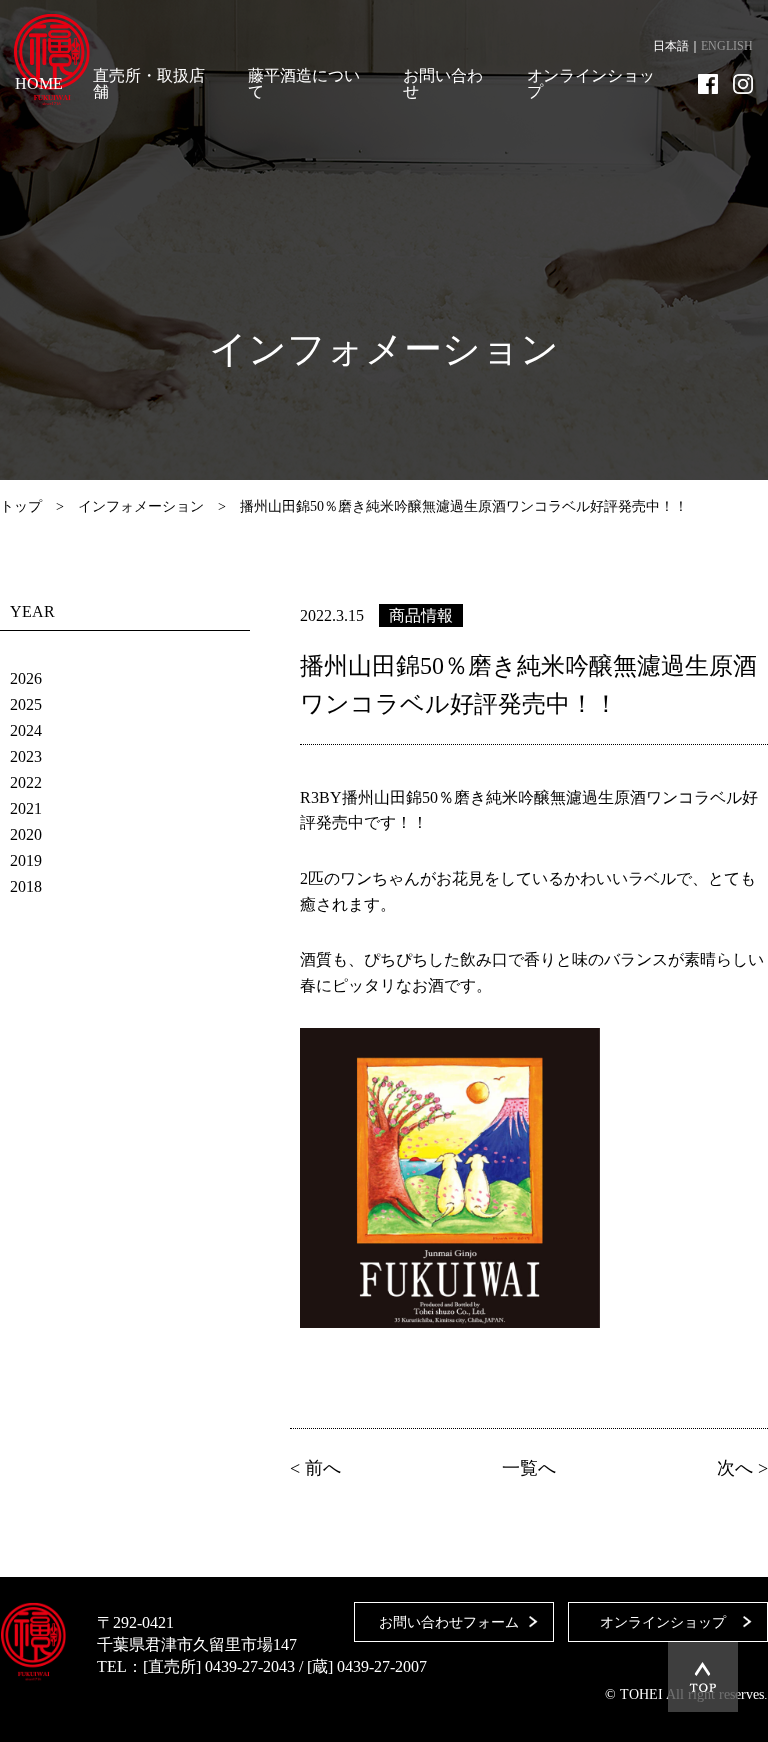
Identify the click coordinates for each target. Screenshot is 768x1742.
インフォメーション (141, 506)
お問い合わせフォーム (449, 1622)
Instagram (743, 84)
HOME (39, 83)
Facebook (708, 84)
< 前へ (315, 1468)
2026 (26, 678)
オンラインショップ (591, 83)
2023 (26, 756)
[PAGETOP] (703, 1677)
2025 (26, 704)
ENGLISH (727, 46)
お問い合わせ (443, 83)
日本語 (671, 46)
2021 (26, 808)
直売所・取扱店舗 (149, 83)
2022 (26, 782)
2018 (26, 886)
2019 (26, 860)
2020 (26, 834)
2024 (26, 730)
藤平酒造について (304, 83)
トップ (21, 506)
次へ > (742, 1468)
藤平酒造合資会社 (52, 60)
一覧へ (529, 1468)
